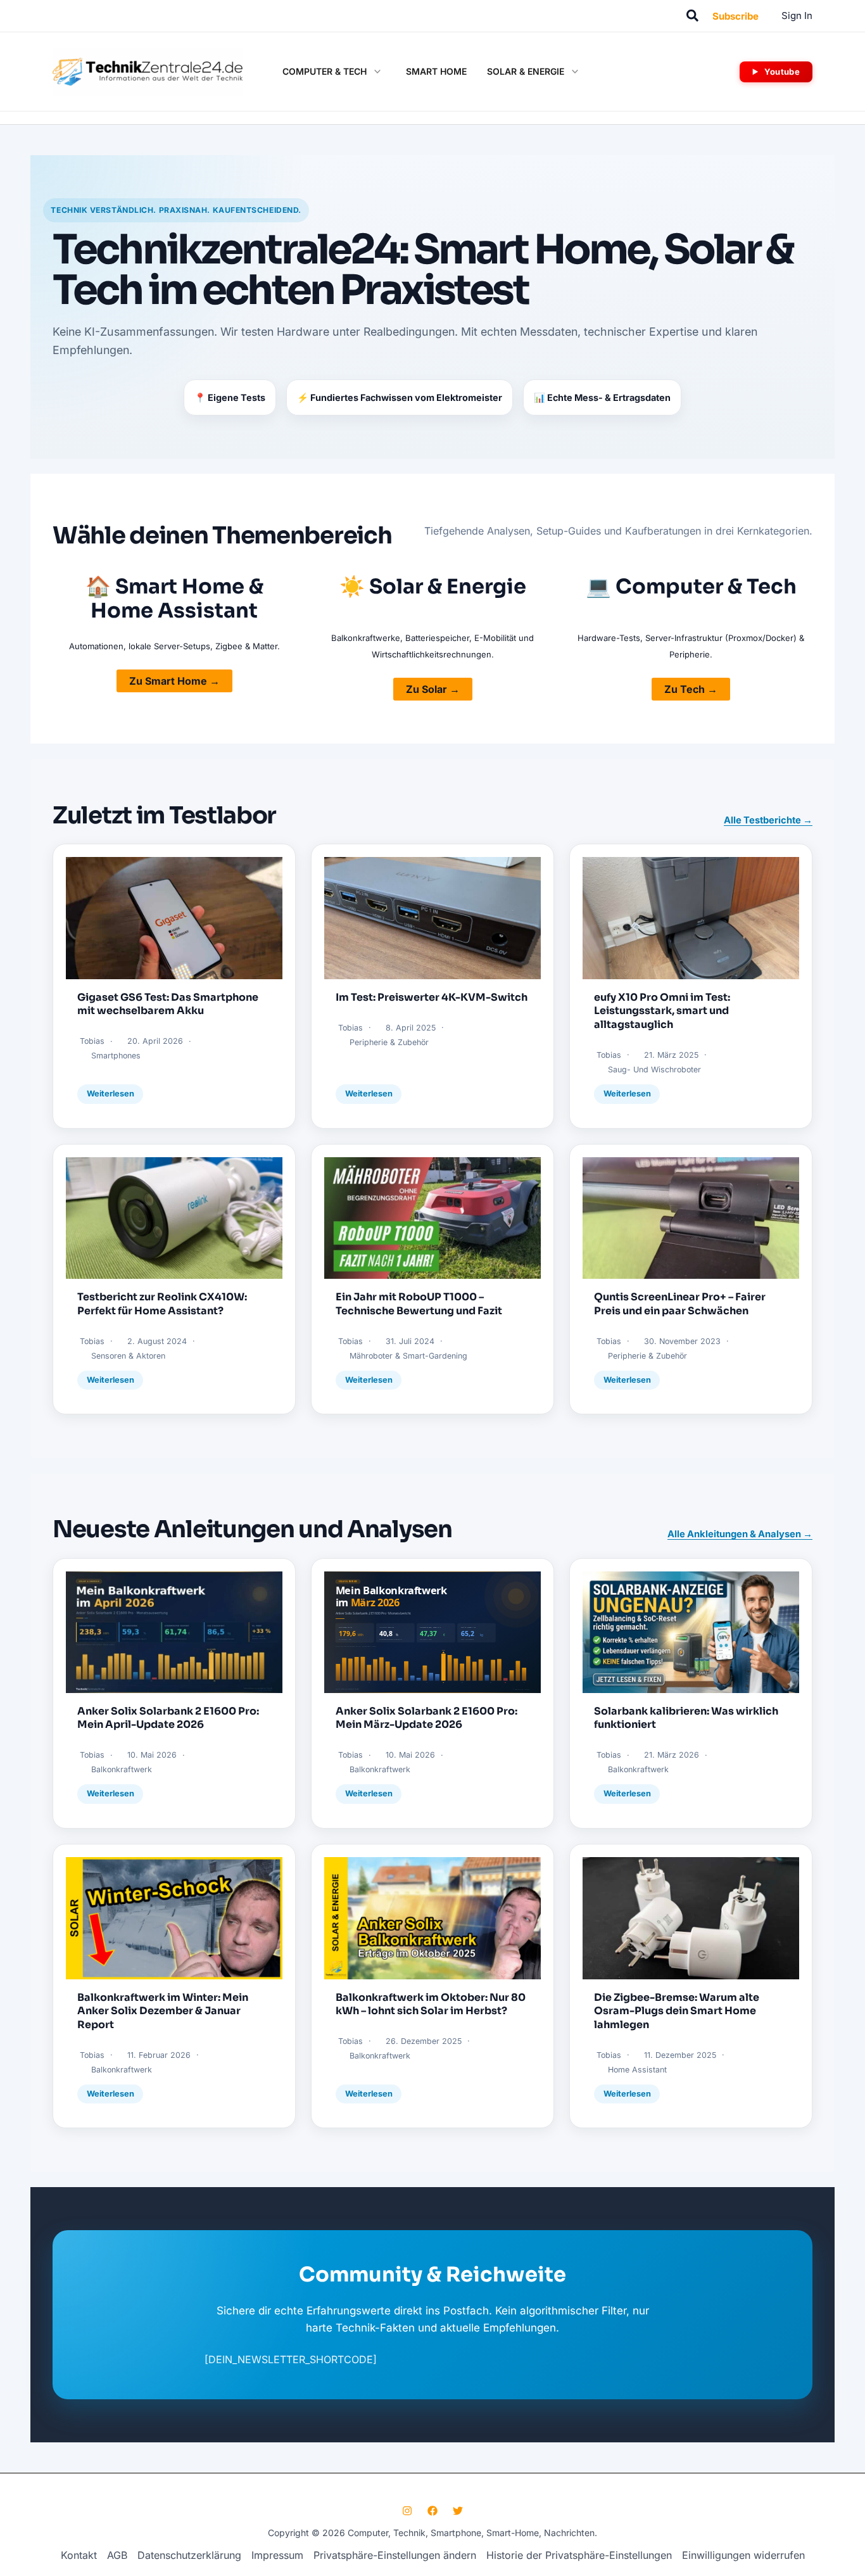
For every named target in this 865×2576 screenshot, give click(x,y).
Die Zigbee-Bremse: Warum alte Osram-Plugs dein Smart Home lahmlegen (677, 2011)
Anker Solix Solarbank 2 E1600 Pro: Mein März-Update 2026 (426, 1718)
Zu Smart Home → (174, 681)
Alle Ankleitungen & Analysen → (740, 1534)
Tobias (92, 1041)
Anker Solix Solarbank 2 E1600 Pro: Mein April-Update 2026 (168, 1718)
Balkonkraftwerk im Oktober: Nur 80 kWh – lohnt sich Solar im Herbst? (431, 2004)
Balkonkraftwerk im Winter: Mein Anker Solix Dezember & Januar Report (163, 2011)
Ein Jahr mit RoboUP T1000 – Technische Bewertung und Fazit (419, 1304)
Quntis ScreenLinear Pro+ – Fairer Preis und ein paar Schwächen (680, 1304)
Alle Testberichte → (768, 820)
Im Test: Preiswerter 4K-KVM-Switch (432, 997)
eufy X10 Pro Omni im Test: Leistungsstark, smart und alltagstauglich (662, 1011)
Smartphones (116, 1056)
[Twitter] (458, 2511)
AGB (117, 2555)
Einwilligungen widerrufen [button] (743, 2555)
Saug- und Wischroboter (654, 1069)
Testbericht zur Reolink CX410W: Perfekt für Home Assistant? (162, 1304)
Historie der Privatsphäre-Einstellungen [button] (579, 2555)
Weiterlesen (110, 1094)
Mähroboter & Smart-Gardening (408, 1356)
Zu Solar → (433, 689)
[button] (693, 16)
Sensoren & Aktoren (128, 1356)
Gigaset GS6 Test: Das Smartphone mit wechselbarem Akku (168, 1004)
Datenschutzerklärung (189, 2555)
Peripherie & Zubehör (389, 1042)
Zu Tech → (691, 689)
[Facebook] (432, 2511)
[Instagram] (407, 2511)
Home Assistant (637, 2070)
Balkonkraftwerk (122, 1769)
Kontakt (79, 2555)
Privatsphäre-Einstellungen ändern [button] (395, 2555)
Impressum (277, 2555)
